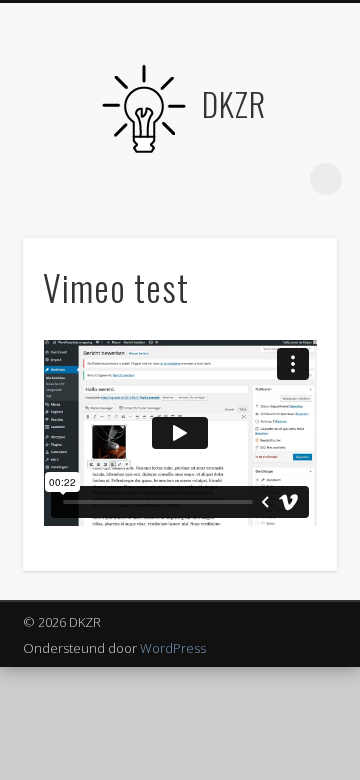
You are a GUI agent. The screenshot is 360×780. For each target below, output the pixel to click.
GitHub (241, 179)
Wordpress (200, 179)
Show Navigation (70, 179)
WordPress (173, 648)
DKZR (234, 103)
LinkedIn (282, 179)
